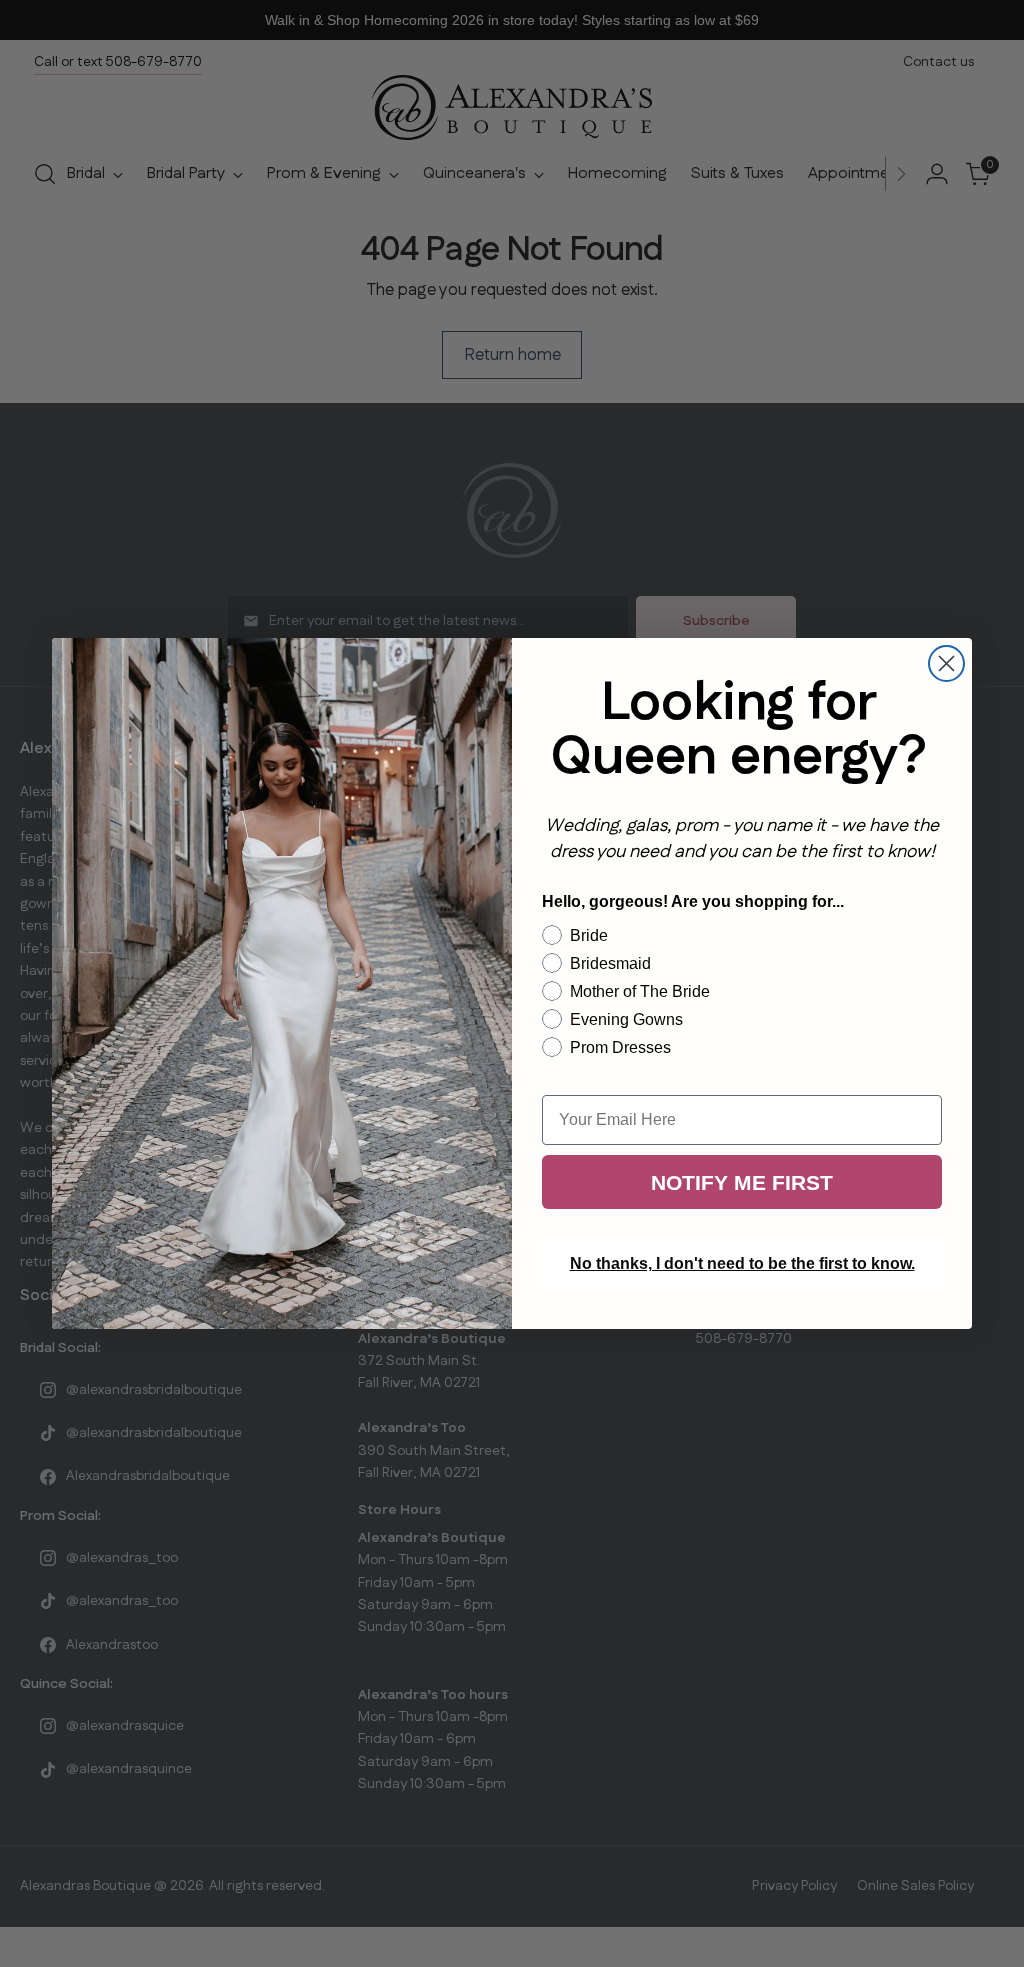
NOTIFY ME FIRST (742, 1182)
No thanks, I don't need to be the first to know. (742, 1263)
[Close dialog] (946, 663)
